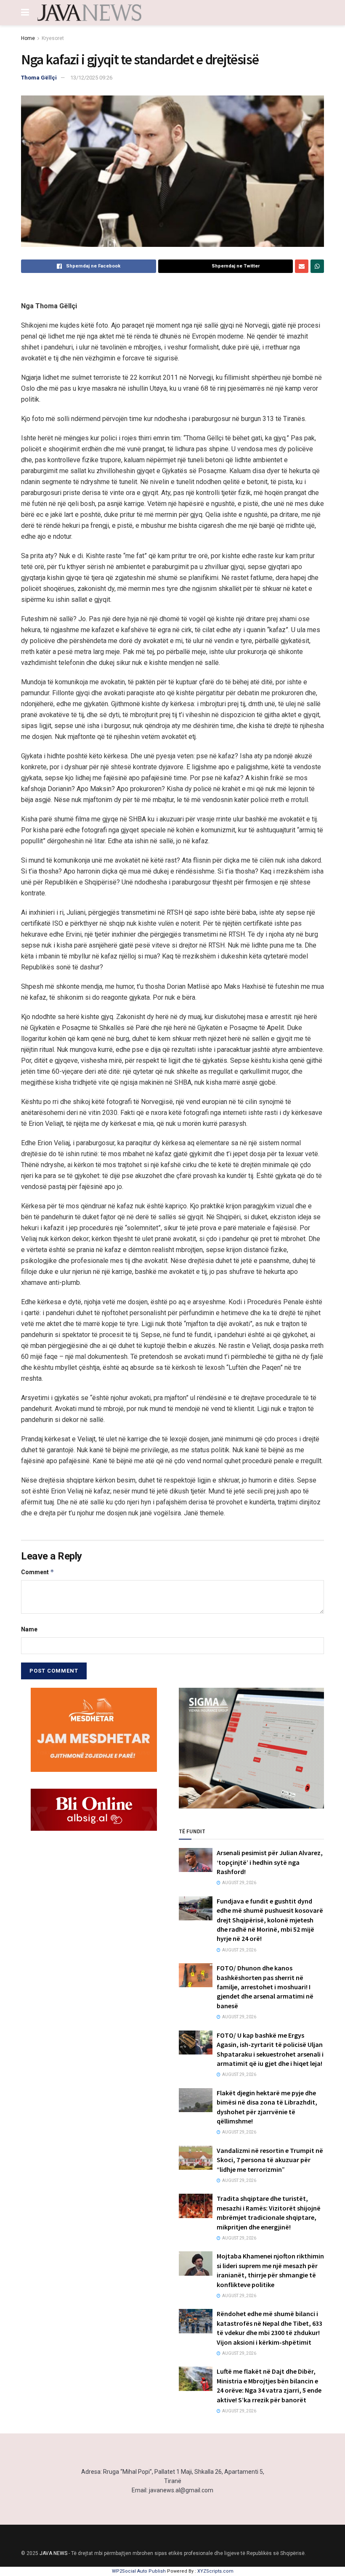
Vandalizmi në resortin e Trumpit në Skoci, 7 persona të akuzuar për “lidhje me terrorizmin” (270, 2160)
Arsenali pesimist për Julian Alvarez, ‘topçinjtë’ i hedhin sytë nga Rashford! (270, 1862)
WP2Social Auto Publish (139, 2571)
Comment (38, 1572)
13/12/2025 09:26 (91, 78)
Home (28, 38)
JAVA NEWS (53, 2553)
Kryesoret (53, 38)
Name (29, 1629)
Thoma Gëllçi (39, 78)
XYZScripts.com (215, 2571)
